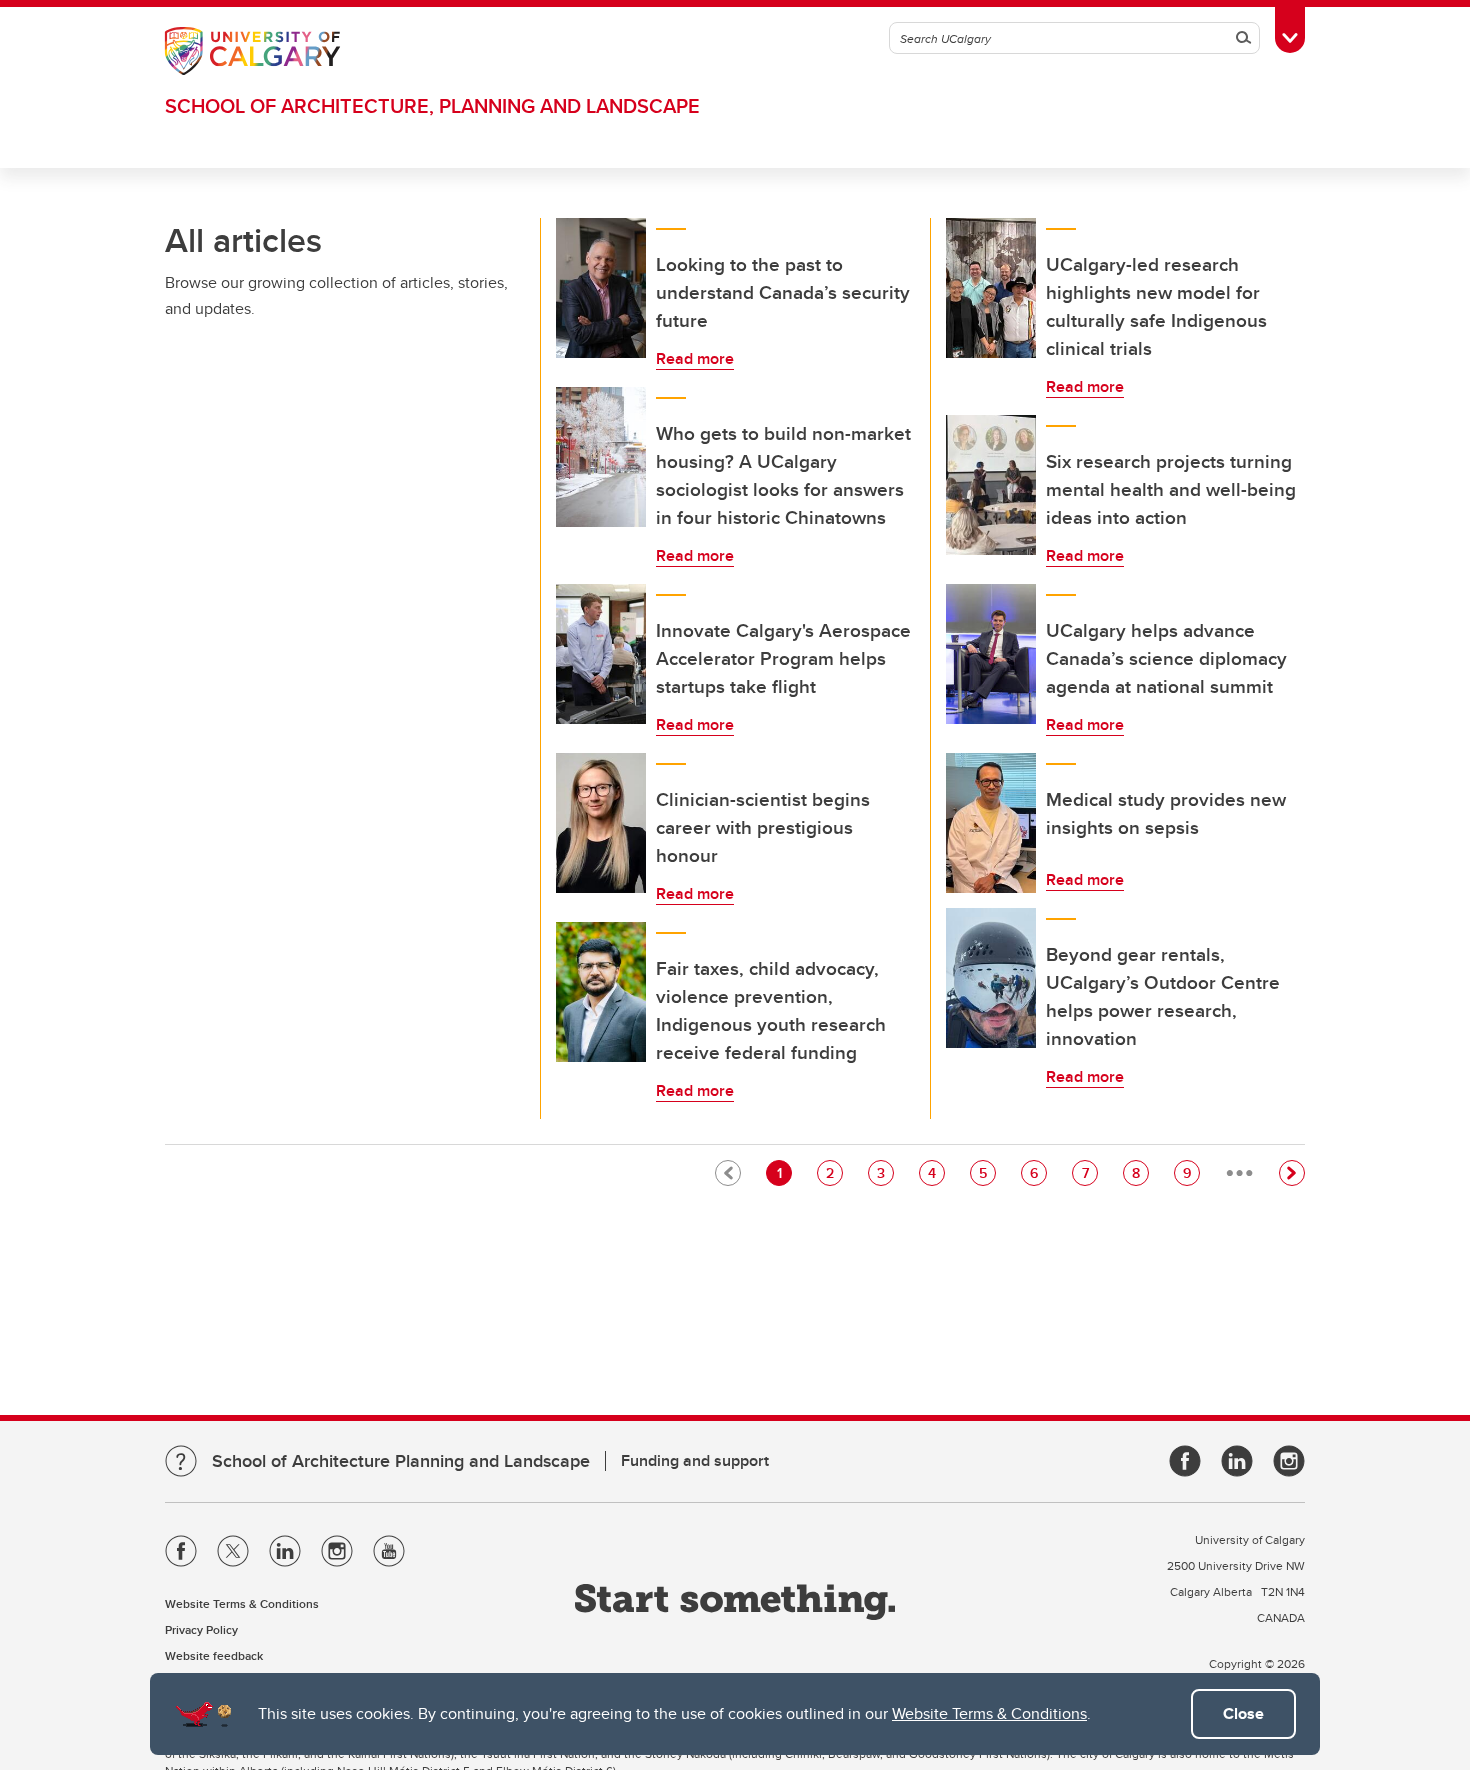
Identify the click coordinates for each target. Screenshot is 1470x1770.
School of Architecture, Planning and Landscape (432, 105)
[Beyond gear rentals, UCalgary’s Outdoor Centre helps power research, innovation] (991, 978)
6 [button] (1038, 1172)
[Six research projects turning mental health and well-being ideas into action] (991, 485)
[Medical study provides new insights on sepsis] (991, 823)
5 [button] (987, 1172)
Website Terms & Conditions (989, 1713)
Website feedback (214, 1655)
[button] (1292, 1173)
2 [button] (834, 1172)
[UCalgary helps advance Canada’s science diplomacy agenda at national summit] (991, 654)
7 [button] (1089, 1172)
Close (1243, 1713)
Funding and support (695, 1460)
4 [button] (936, 1172)
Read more (695, 358)
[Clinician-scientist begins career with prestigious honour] (601, 823)
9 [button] (1191, 1172)
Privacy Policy (201, 1629)
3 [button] (885, 1172)
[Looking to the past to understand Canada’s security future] (601, 288)
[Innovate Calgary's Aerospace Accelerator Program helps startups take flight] (601, 654)
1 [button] (784, 1172)
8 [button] (1140, 1172)
